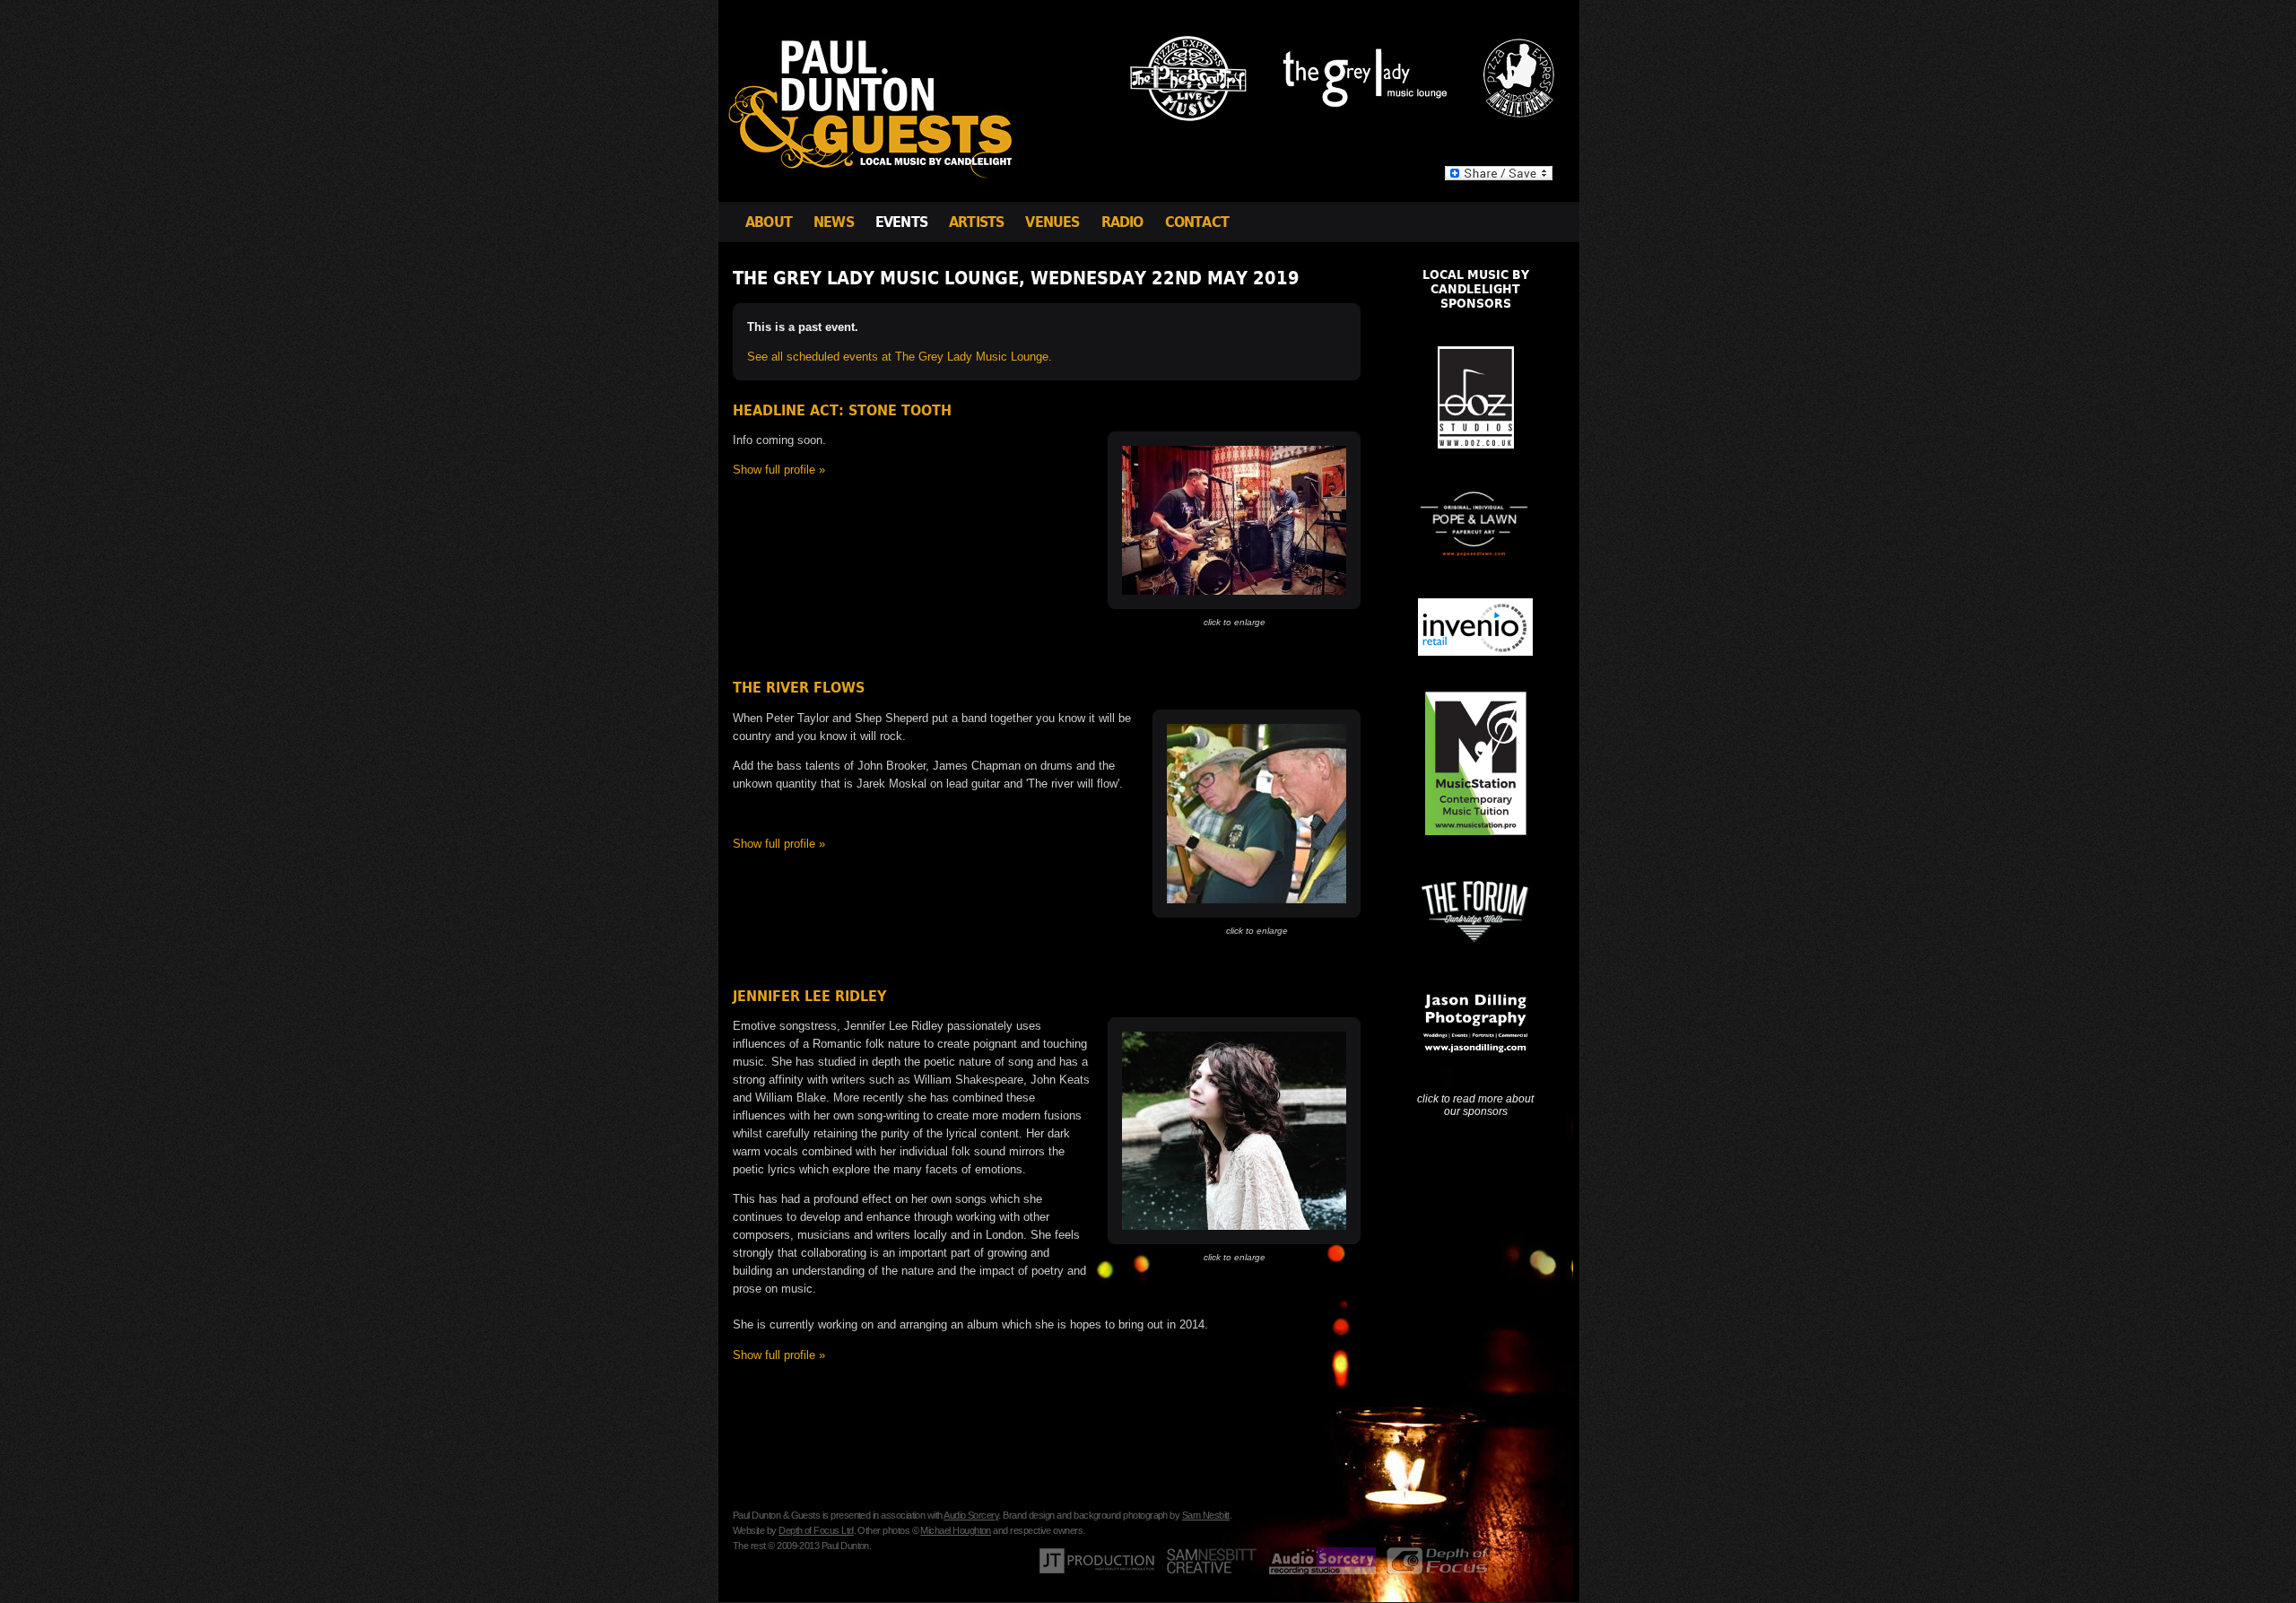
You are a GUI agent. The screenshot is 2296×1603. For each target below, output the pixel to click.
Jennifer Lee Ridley (809, 996)
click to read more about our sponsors (1475, 1105)
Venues (1052, 222)
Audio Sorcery (971, 1515)
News (834, 222)
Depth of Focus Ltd (816, 1530)
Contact (1197, 222)
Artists (976, 222)
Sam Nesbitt (1206, 1515)
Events (901, 222)
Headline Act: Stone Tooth (842, 410)
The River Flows (799, 688)
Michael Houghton (955, 1530)
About (769, 222)
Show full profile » (779, 470)
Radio (1122, 222)
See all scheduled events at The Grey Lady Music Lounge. (900, 357)
